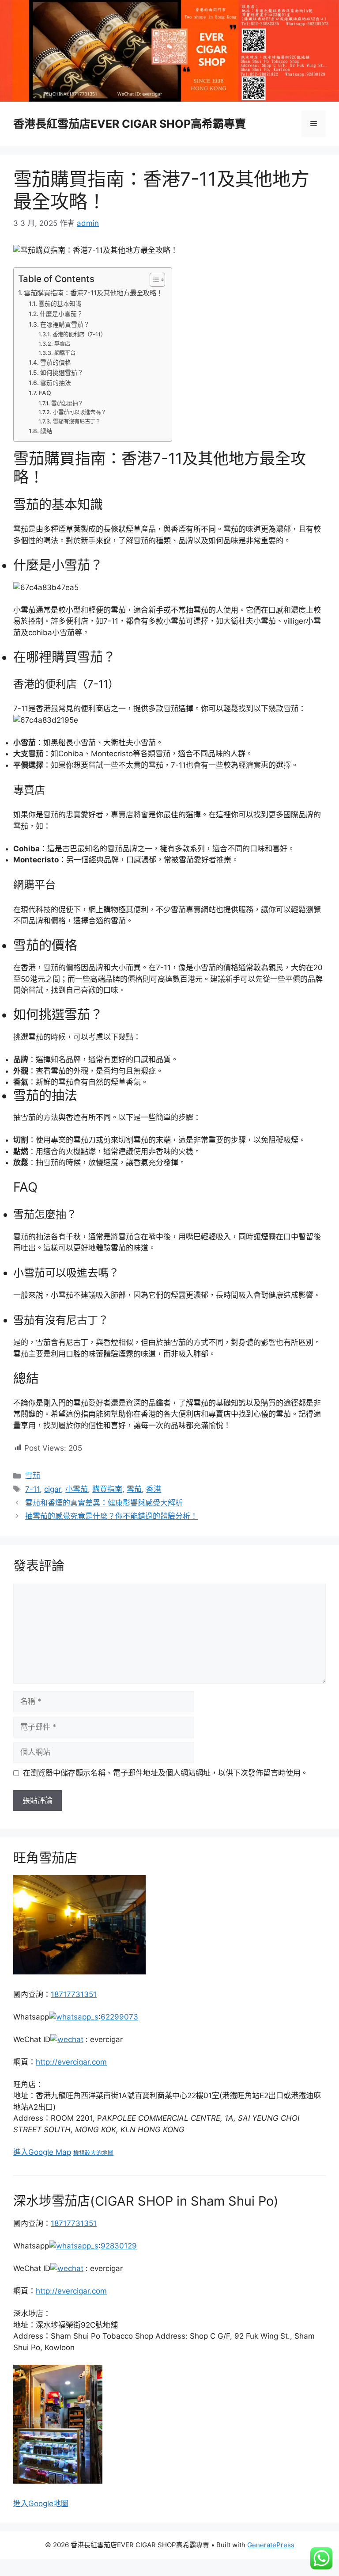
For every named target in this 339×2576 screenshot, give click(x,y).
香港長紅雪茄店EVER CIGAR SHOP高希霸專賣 (130, 124)
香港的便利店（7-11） (79, 334)
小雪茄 (77, 1489)
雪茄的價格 (56, 362)
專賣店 (62, 344)
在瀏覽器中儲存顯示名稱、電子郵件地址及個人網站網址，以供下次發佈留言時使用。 (166, 1773)
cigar (53, 1489)
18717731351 (74, 1994)
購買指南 (107, 1489)
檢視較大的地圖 (93, 2153)
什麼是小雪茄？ (61, 314)
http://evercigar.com (71, 2062)
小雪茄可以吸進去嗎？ (79, 412)
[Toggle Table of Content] (153, 280)
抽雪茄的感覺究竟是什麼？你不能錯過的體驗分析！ (111, 1516)
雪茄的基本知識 (60, 304)
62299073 (119, 2017)
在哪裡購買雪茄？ (65, 324)
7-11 (32, 1489)
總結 (46, 431)
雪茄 (33, 1475)
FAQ (45, 393)
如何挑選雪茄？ (62, 373)
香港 (154, 1489)
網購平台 (65, 353)
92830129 (119, 2246)
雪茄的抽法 (56, 383)
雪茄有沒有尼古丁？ (77, 421)
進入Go (26, 2504)
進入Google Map (42, 2152)
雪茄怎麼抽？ (67, 403)
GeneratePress (271, 2545)
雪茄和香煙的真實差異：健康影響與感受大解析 (104, 1503)
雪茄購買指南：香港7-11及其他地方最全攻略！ (93, 293)
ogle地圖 (53, 2504)
